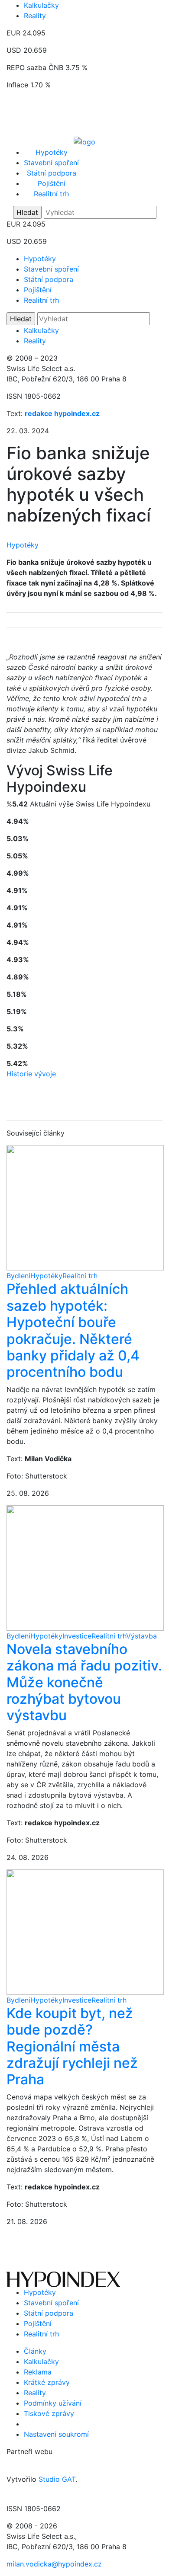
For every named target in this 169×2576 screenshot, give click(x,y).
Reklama (38, 2372)
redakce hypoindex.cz (62, 413)
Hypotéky (52, 152)
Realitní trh (51, 194)
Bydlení (18, 1276)
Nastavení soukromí (56, 2434)
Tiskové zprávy (49, 2413)
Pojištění (52, 183)
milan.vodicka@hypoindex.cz (54, 2564)
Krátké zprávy (47, 2382)
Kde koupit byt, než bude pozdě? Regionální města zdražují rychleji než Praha (72, 2046)
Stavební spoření (51, 163)
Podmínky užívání (53, 2403)
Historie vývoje (31, 1074)
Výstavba (141, 1636)
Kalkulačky (41, 5)
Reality (35, 16)
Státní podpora (52, 173)
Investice (77, 1636)
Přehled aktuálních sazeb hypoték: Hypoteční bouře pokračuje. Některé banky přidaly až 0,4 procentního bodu (73, 1330)
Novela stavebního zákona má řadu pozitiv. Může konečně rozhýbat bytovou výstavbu (84, 1682)
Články (35, 2351)
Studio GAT (57, 2479)
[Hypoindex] (84, 141)
